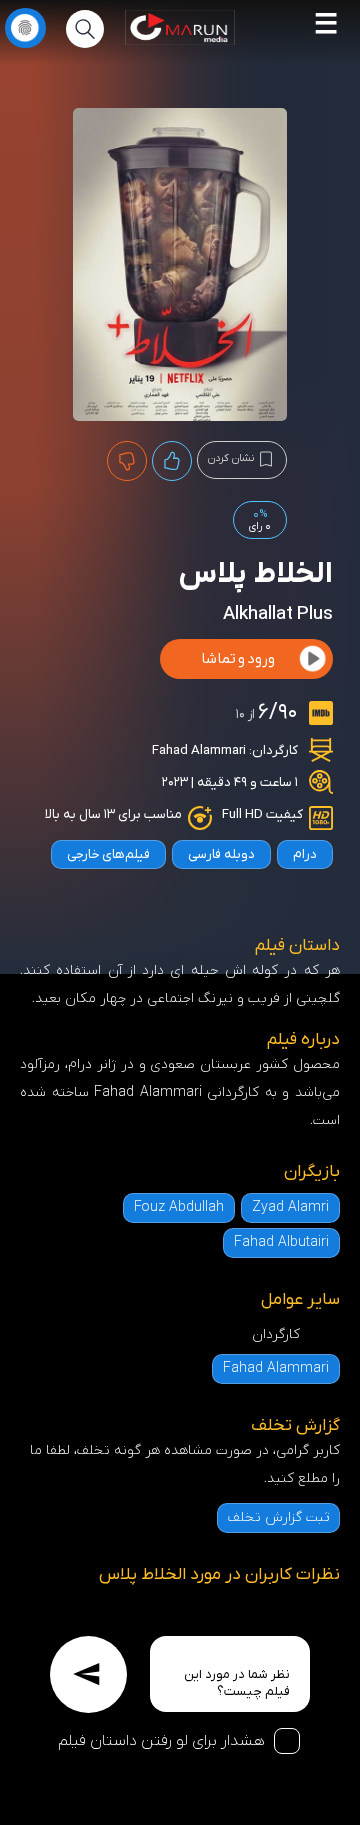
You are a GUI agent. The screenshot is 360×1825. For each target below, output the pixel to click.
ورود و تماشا (238, 659)
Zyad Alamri (290, 1207)
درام (305, 854)
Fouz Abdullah (179, 1207)
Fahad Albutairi (281, 1242)
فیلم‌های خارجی (108, 854)
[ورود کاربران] (25, 28)
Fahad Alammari (199, 750)
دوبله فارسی (221, 854)
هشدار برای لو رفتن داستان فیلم (161, 1741)
